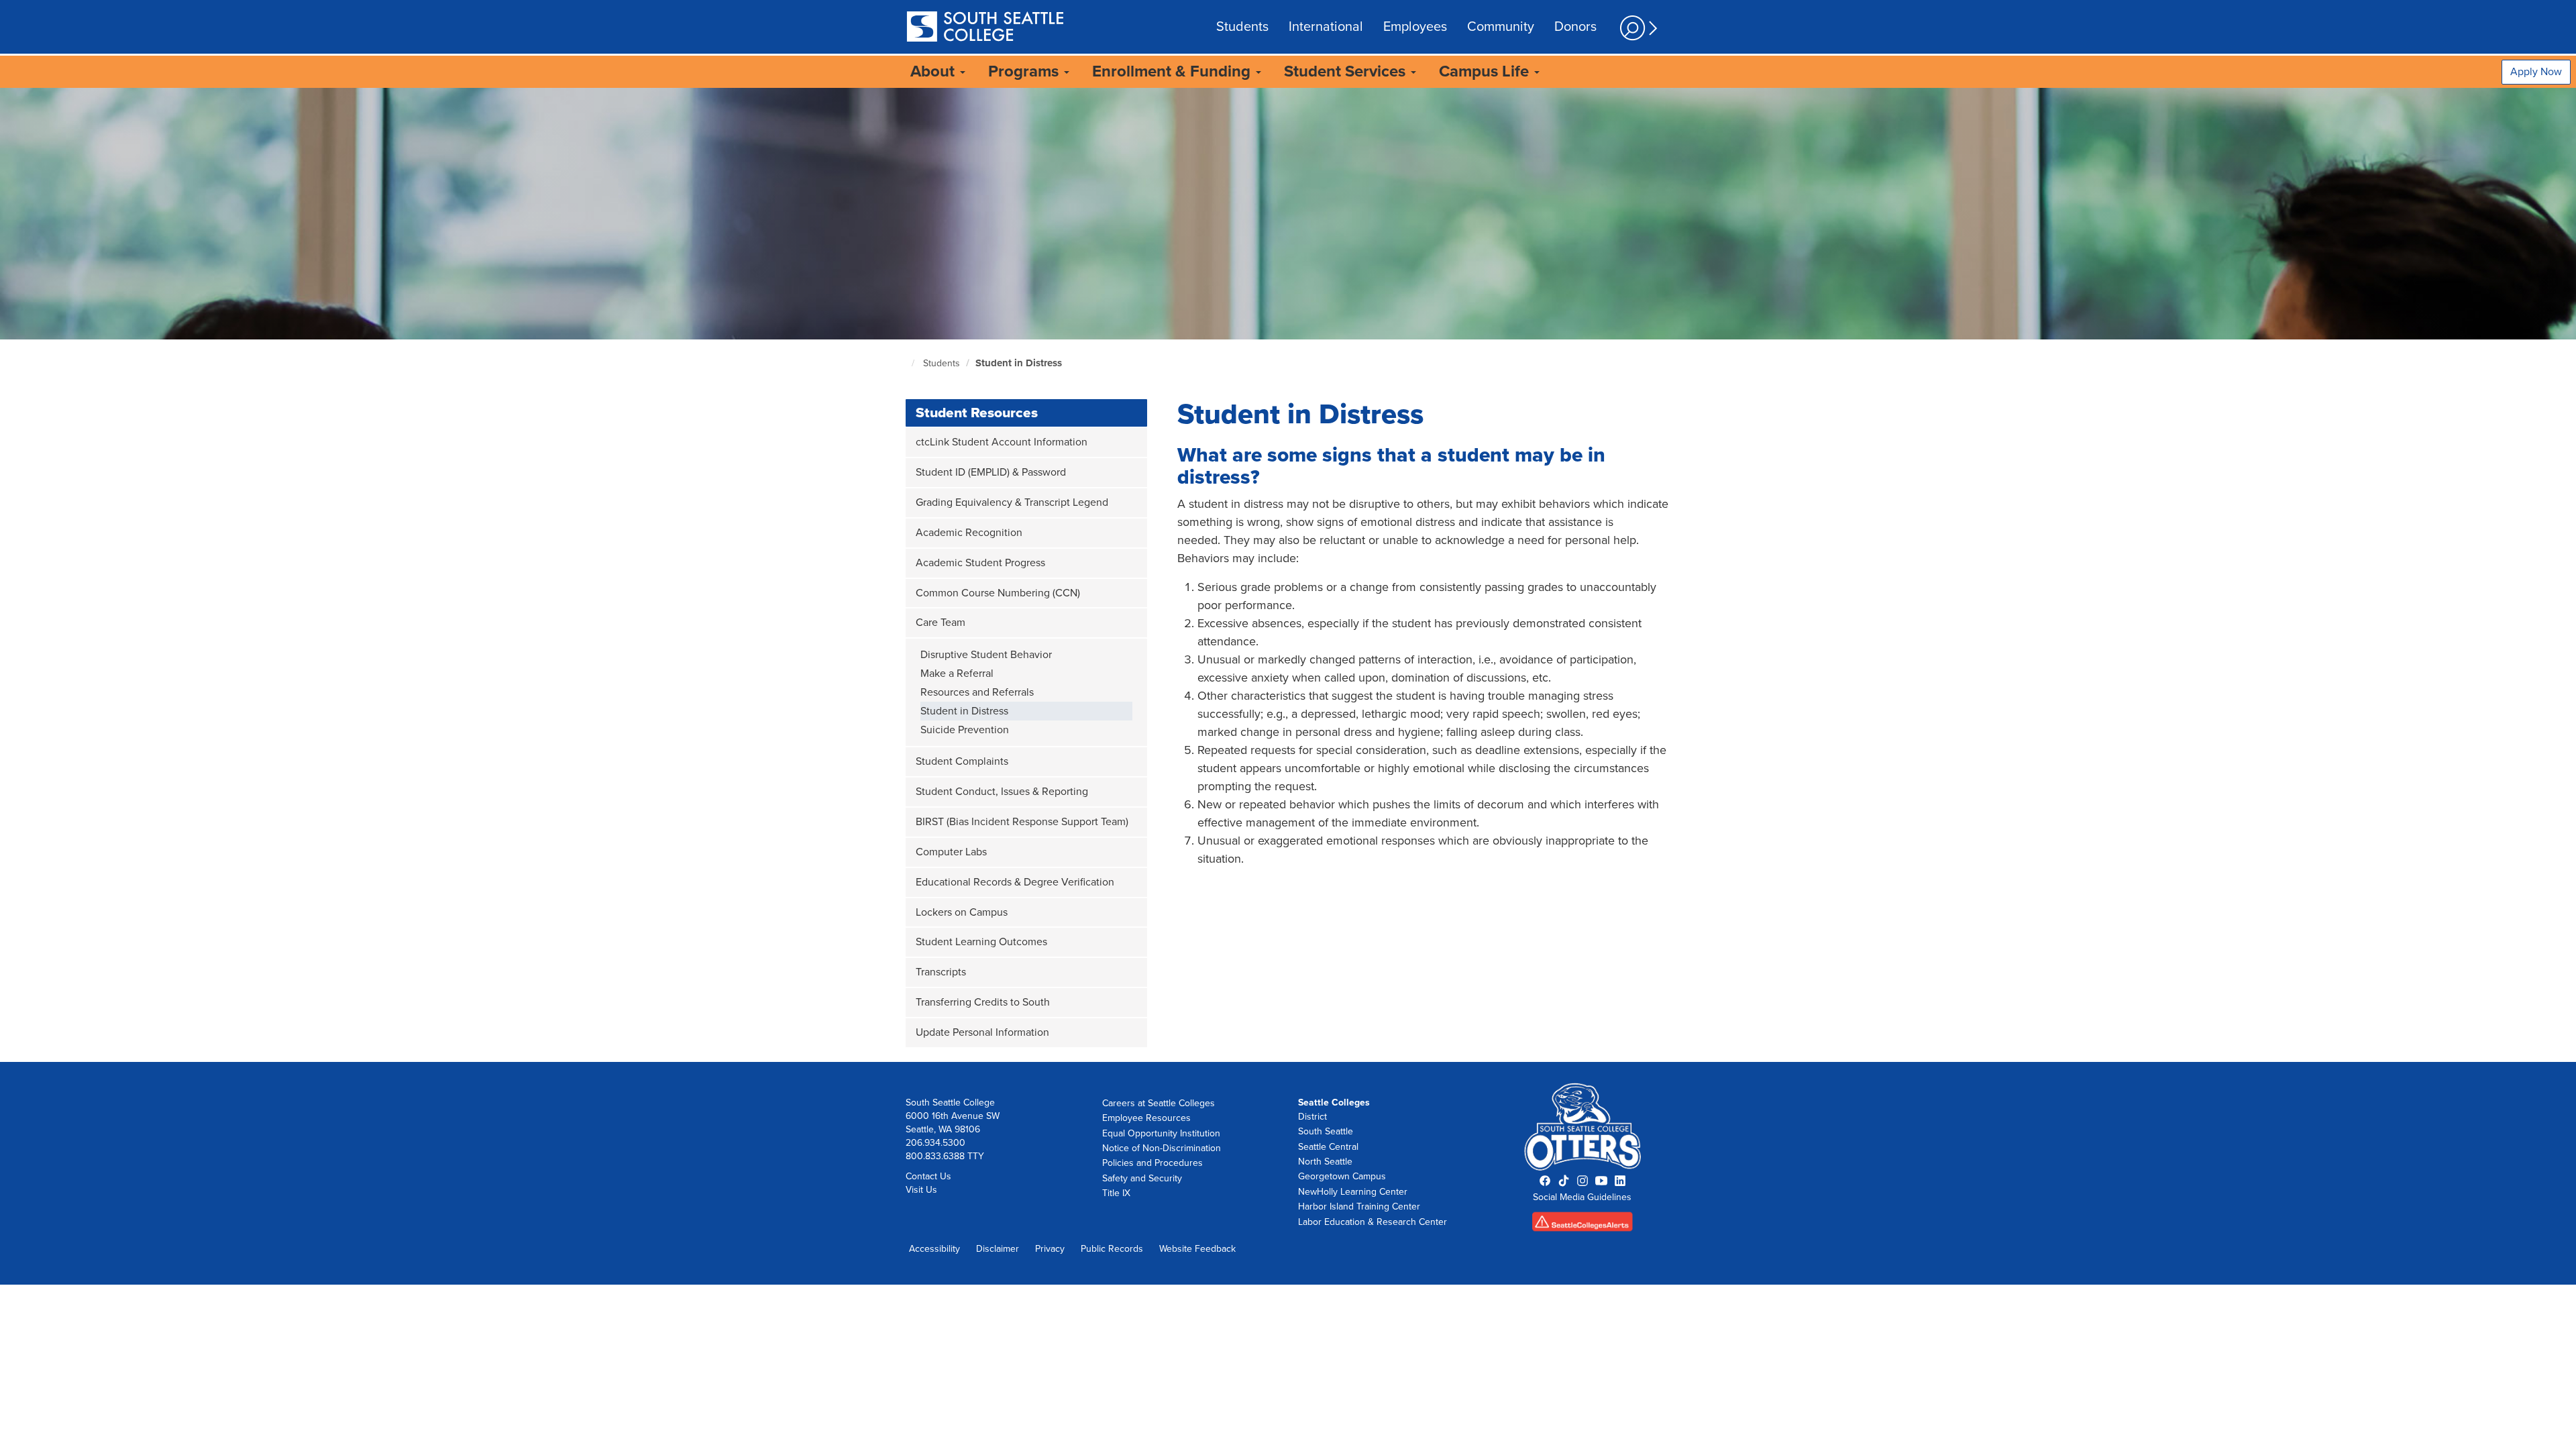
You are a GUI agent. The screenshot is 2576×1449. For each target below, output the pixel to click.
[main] (1288, 575)
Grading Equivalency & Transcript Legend (1012, 502)
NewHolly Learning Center (1353, 1192)
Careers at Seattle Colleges (1159, 1103)
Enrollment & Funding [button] (1173, 71)
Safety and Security (1142, 1178)
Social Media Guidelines (1582, 1197)
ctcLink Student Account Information (1002, 442)
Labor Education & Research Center (1373, 1222)
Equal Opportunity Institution (1161, 1133)
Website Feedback (1197, 1249)
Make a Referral (957, 674)
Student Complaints (962, 761)
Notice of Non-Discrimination (1162, 1148)
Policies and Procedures (1152, 1163)
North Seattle (1325, 1162)
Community (1501, 27)
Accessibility (934, 1249)
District (1312, 1117)
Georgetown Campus (1342, 1176)
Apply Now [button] (2536, 72)
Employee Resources (1146, 1118)
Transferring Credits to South (983, 1002)
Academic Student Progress (980, 563)
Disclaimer (998, 1249)
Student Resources (977, 413)
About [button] (934, 71)
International (1326, 27)
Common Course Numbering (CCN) (998, 593)
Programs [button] (1025, 71)
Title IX (1116, 1193)
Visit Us (921, 1190)
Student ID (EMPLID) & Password (991, 472)
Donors (1575, 27)
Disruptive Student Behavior (986, 655)
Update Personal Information (982, 1032)
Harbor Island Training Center (1359, 1206)
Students (1242, 27)
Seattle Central (1328, 1147)
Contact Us (928, 1176)
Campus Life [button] (1486, 71)
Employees (1415, 27)
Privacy (1050, 1249)
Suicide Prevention (965, 730)
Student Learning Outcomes (981, 942)
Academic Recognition (969, 533)
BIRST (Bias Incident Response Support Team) (1022, 822)
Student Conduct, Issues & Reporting (1002, 792)
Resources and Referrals (977, 692)
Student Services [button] (1347, 71)
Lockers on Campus (962, 912)
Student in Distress (1019, 363)
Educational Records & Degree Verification (1015, 882)
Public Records (1112, 1249)
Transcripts (941, 972)
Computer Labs (951, 852)
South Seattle (1326, 1131)
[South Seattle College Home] (985, 28)
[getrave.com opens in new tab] (1583, 1226)
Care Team (941, 623)
